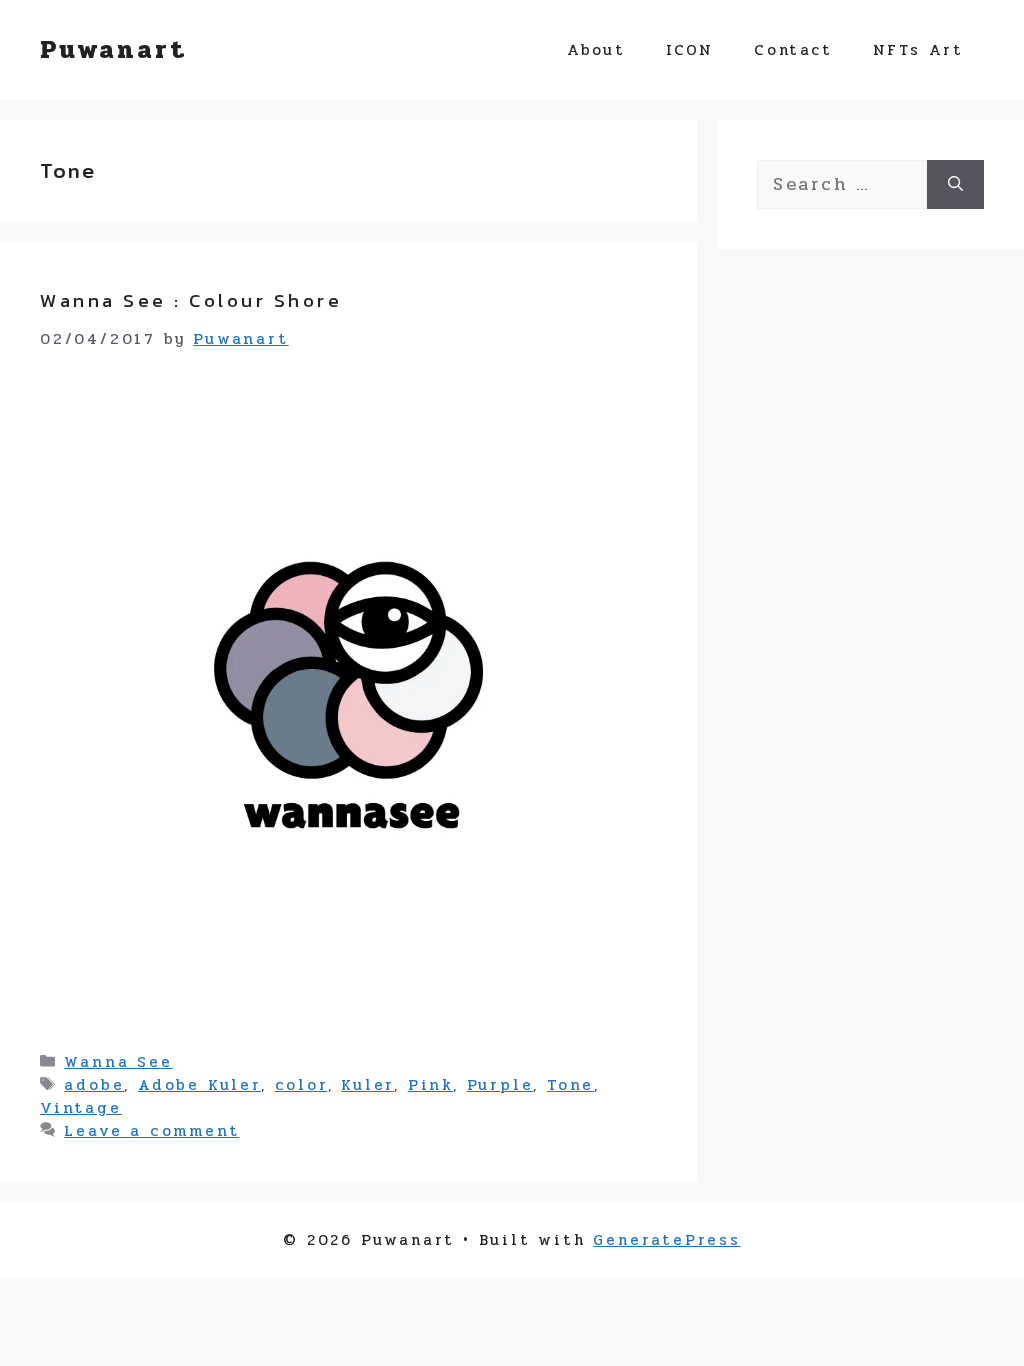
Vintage (81, 1108)
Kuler (367, 1085)
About (596, 50)
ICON (690, 50)
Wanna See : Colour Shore (191, 300)
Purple (500, 1085)
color (301, 1085)
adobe (94, 1085)
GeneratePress (666, 1240)
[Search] (955, 184)
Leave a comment (151, 1131)
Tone (570, 1085)
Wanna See (118, 1062)
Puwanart (113, 49)
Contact (793, 50)
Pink (430, 1085)
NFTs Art (918, 50)
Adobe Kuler (199, 1085)
